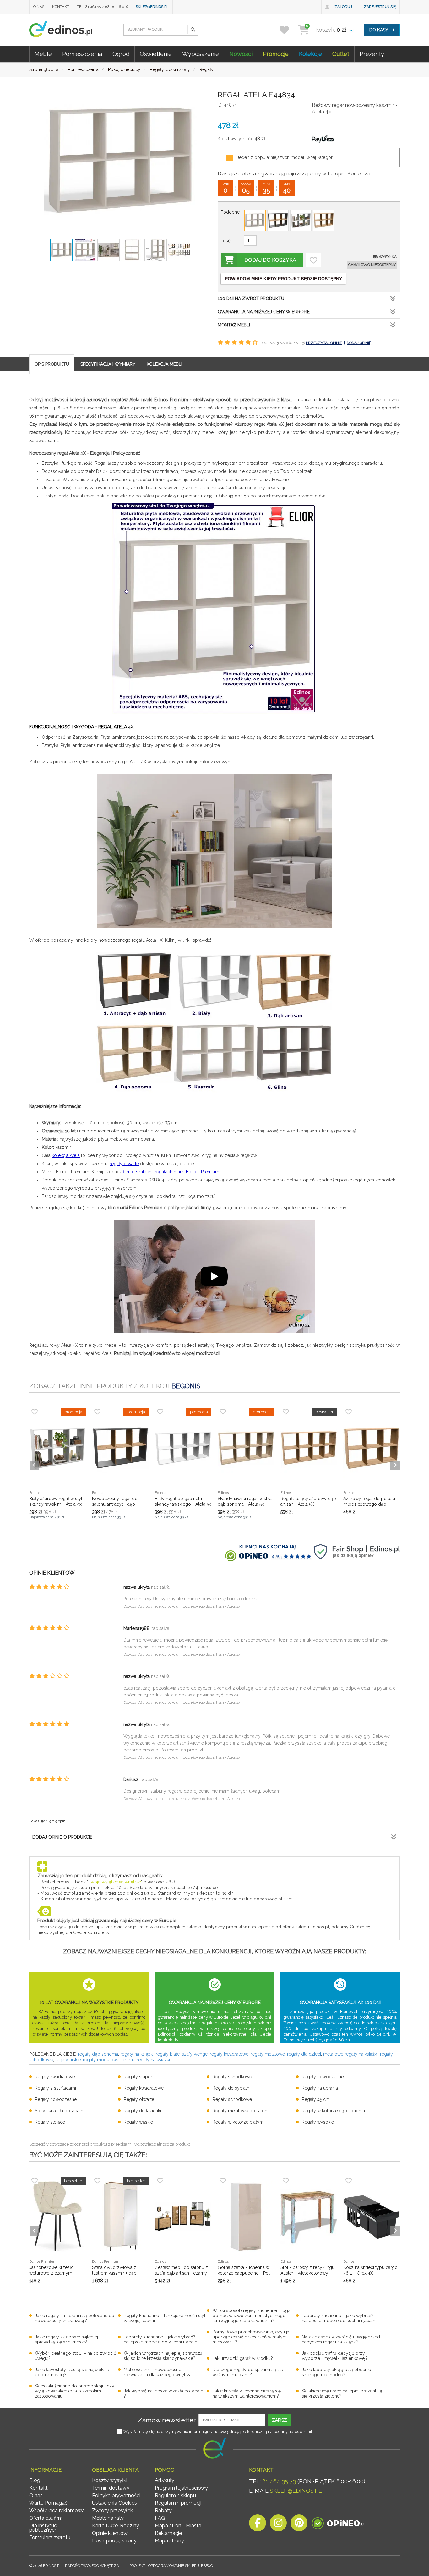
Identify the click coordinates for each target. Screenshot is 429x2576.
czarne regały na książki (146, 2060)
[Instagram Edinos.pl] (278, 2525)
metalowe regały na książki (350, 2054)
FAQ (160, 2518)
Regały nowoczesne (323, 2077)
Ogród (121, 54)
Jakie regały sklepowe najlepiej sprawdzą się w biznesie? (66, 2339)
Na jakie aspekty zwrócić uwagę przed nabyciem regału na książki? (341, 2339)
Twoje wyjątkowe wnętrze (115, 1882)
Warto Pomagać (48, 2503)
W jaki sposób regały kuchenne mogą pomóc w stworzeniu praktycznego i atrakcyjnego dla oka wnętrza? (252, 2316)
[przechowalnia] (288, 30)
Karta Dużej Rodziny (116, 2526)
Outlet (341, 54)
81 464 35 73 (279, 2481)
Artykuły (165, 2480)
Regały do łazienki (142, 2111)
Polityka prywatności (116, 2495)
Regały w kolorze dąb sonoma (333, 2111)
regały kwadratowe (229, 2054)
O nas (39, 7)
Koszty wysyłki (110, 2480)
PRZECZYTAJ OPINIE (324, 343)
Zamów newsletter (167, 2420)
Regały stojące (50, 2122)
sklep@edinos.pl (152, 7)
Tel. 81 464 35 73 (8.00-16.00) (102, 7)
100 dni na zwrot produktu (251, 299)
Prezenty (372, 54)
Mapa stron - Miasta (178, 2526)
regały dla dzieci (304, 2054)
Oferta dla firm (46, 2518)
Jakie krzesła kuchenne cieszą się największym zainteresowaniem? (247, 2393)
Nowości (241, 54)
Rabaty (163, 2510)
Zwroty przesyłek (112, 2510)
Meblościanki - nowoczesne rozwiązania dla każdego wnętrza (158, 2372)
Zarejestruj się (380, 7)
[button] (193, 30)
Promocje (276, 54)
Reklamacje (168, 2533)
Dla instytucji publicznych (44, 2528)
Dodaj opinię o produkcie (62, 1837)
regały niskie (68, 2060)
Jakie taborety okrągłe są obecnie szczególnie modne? (336, 2372)
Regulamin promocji (178, 2503)
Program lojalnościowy (181, 2488)
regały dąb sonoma (98, 2054)
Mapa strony (169, 2541)
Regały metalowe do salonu (241, 2111)
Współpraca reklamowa (57, 2510)
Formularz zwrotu (50, 2538)
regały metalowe (268, 2054)
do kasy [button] (379, 30)
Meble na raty (108, 2518)
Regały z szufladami (55, 2088)
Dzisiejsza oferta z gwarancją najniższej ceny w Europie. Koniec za (294, 174)
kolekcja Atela (66, 1155)
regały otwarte (124, 1164)
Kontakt (61, 7)
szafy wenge (195, 2054)
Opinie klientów (110, 2533)
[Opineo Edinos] (338, 2525)
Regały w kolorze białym (238, 2122)
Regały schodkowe (232, 2077)
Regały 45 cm (316, 2099)
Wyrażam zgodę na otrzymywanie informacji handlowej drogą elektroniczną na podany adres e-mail (218, 2432)
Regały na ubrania (320, 2088)
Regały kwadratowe (55, 2077)
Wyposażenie (201, 54)
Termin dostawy (111, 2488)
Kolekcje (310, 54)
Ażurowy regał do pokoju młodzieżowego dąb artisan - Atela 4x (189, 1606)
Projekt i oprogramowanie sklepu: (171, 2566)
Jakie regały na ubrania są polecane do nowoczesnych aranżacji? (75, 2318)
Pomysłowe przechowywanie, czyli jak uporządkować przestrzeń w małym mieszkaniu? (252, 2337)
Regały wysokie (318, 2122)
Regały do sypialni (231, 2088)
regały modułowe (101, 2060)
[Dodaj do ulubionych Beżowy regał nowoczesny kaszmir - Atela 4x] (313, 260)
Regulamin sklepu (175, 2495)
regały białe (168, 2054)
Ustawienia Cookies (114, 2503)
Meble (43, 54)
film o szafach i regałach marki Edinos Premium (171, 1172)
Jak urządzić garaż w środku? (243, 2358)
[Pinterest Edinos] (299, 2525)
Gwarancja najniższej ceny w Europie (264, 312)
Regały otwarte (139, 2099)
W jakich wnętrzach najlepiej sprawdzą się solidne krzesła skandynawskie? (163, 2356)
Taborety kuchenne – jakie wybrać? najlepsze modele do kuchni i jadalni (339, 2318)
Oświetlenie (156, 54)
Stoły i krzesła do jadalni (60, 2111)
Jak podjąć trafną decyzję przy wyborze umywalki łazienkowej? (335, 2356)
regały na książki (137, 2054)
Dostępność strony (114, 2541)
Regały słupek (138, 2077)
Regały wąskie (138, 2122)
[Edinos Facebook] (258, 2525)
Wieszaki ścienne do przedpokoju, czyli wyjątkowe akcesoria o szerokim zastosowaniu (76, 2391)
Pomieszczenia (82, 54)
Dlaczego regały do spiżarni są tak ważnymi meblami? (248, 2372)
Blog (35, 2480)
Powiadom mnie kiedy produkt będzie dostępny (283, 279)
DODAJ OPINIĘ (359, 343)
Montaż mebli (234, 325)
